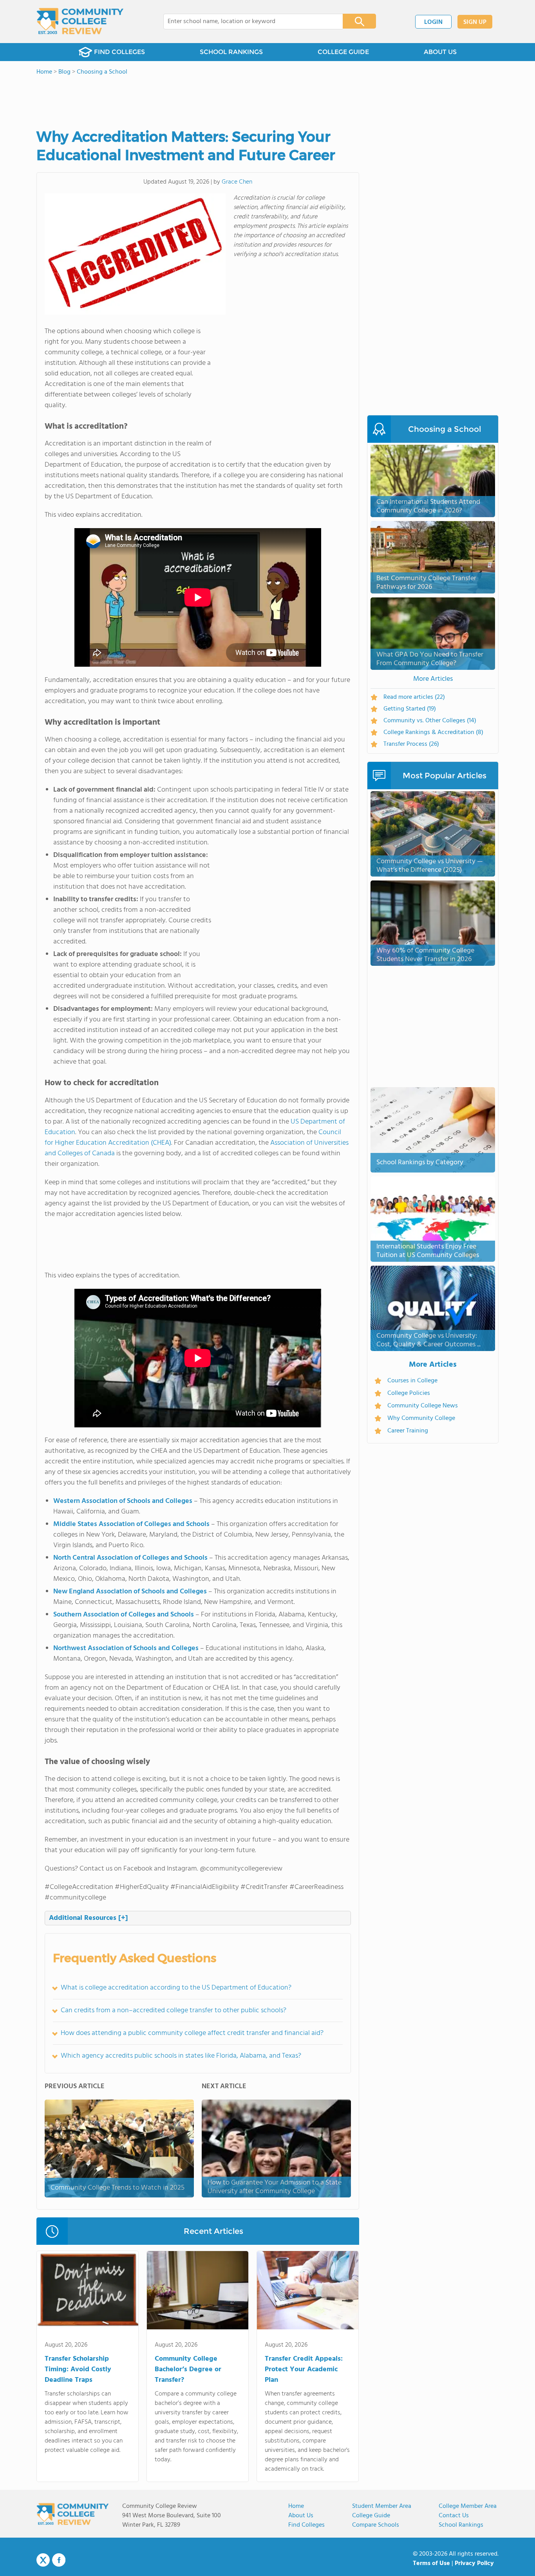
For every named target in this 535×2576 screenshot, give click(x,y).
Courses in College (412, 1381)
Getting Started (410, 709)
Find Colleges (306, 2525)
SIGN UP (475, 22)
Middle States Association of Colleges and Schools (131, 1524)
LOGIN (433, 22)
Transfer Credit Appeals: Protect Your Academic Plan (304, 2369)
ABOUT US (440, 52)
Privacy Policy (474, 2563)
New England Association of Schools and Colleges (130, 1592)
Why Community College (421, 1418)
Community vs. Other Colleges (430, 721)
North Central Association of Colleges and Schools (130, 1558)
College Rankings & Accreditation (433, 732)
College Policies (409, 1393)
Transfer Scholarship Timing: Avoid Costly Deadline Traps (78, 2369)
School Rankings (461, 2525)
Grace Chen (237, 182)
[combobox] (248, 22)
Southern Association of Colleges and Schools (124, 1615)
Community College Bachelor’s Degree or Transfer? (188, 2369)
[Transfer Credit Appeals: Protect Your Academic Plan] (308, 2292)
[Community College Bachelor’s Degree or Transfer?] (198, 2292)
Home (296, 2506)
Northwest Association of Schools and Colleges (126, 1648)
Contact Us (454, 2516)
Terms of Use (431, 2563)
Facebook (59, 2560)
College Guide (371, 2516)
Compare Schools (376, 2525)
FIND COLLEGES (119, 52)
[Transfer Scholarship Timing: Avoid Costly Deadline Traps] (88, 2292)
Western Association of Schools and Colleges (123, 1501)
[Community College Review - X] (43, 2560)
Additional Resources (89, 1918)
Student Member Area (382, 2506)
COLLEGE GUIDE (343, 52)
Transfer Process (411, 744)
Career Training (408, 1431)
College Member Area (468, 2506)
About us (301, 2516)
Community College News (423, 1406)
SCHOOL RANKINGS (231, 52)
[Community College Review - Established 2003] (80, 22)
